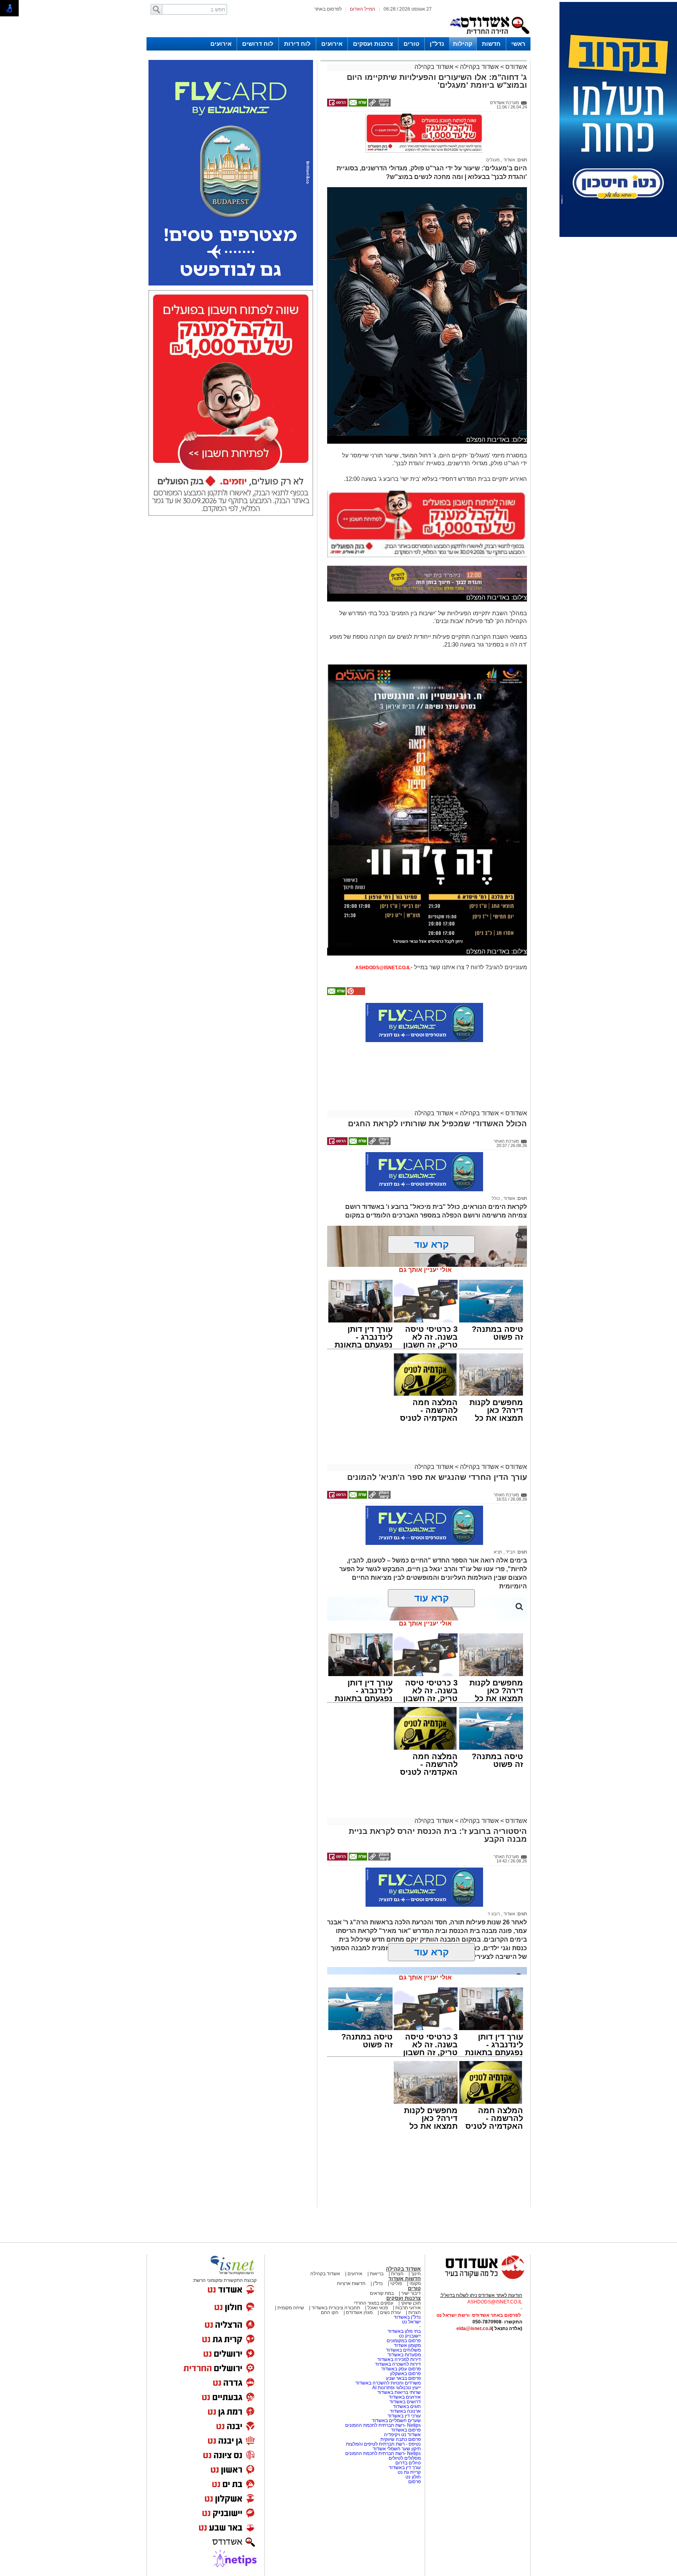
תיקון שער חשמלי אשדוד (397, 2449)
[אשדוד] (489, 36)
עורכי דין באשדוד (404, 2416)
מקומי (415, 2283)
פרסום (414, 2482)
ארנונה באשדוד (405, 2411)
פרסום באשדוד (405, 2430)
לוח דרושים (258, 44)
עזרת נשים (390, 2312)
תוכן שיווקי (411, 2303)
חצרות (397, 2274)
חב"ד (510, 1552)
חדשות (491, 44)
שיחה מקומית (290, 2308)
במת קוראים (382, 2293)
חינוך (416, 2274)
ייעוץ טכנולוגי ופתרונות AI (396, 2388)
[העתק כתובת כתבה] (379, 105)
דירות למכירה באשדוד (399, 2359)
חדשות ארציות (351, 2283)
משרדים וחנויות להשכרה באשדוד (388, 2383)
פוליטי (396, 2283)
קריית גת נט (409, 2472)
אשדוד (509, 160)
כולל (496, 1198)
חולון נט (413, 2477)
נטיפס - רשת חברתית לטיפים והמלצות (383, 2444)
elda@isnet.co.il (474, 2329)
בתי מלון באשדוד (404, 2331)
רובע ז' (494, 1914)
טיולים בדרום (407, 2463)
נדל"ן (437, 44)
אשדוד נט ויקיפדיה (402, 2435)
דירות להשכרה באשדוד (398, 2364)
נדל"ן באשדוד (407, 2317)
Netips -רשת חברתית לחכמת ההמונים (383, 2425)
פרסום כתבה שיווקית (400, 2439)
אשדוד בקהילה (479, 67)
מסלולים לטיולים (405, 2458)
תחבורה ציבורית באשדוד (336, 2308)
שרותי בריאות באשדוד (399, 2392)
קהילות (463, 44)
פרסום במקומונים (404, 2341)
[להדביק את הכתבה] (355, 994)
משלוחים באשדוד (403, 2350)
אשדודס (515, 67)
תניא (498, 1552)
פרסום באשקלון (405, 2374)
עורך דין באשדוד (405, 2468)
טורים (411, 44)
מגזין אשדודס (359, 2312)
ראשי (518, 44)
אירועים (332, 44)
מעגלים (493, 160)
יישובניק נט (409, 2336)
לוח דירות (297, 44)
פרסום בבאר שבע (403, 2378)
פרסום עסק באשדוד (401, 2369)
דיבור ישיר (411, 2293)
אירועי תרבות (408, 2308)
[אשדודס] (478, 2278)
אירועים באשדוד (405, 2397)
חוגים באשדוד (407, 2406)
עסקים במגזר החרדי (374, 2303)
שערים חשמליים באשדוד (396, 2421)
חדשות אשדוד (405, 2279)
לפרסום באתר (328, 9)
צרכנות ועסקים (373, 44)
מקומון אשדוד (407, 2345)
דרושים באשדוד (405, 2402)
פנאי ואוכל (378, 2308)
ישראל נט (411, 2322)
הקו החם (330, 2312)
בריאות (377, 2274)
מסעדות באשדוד (404, 2355)
